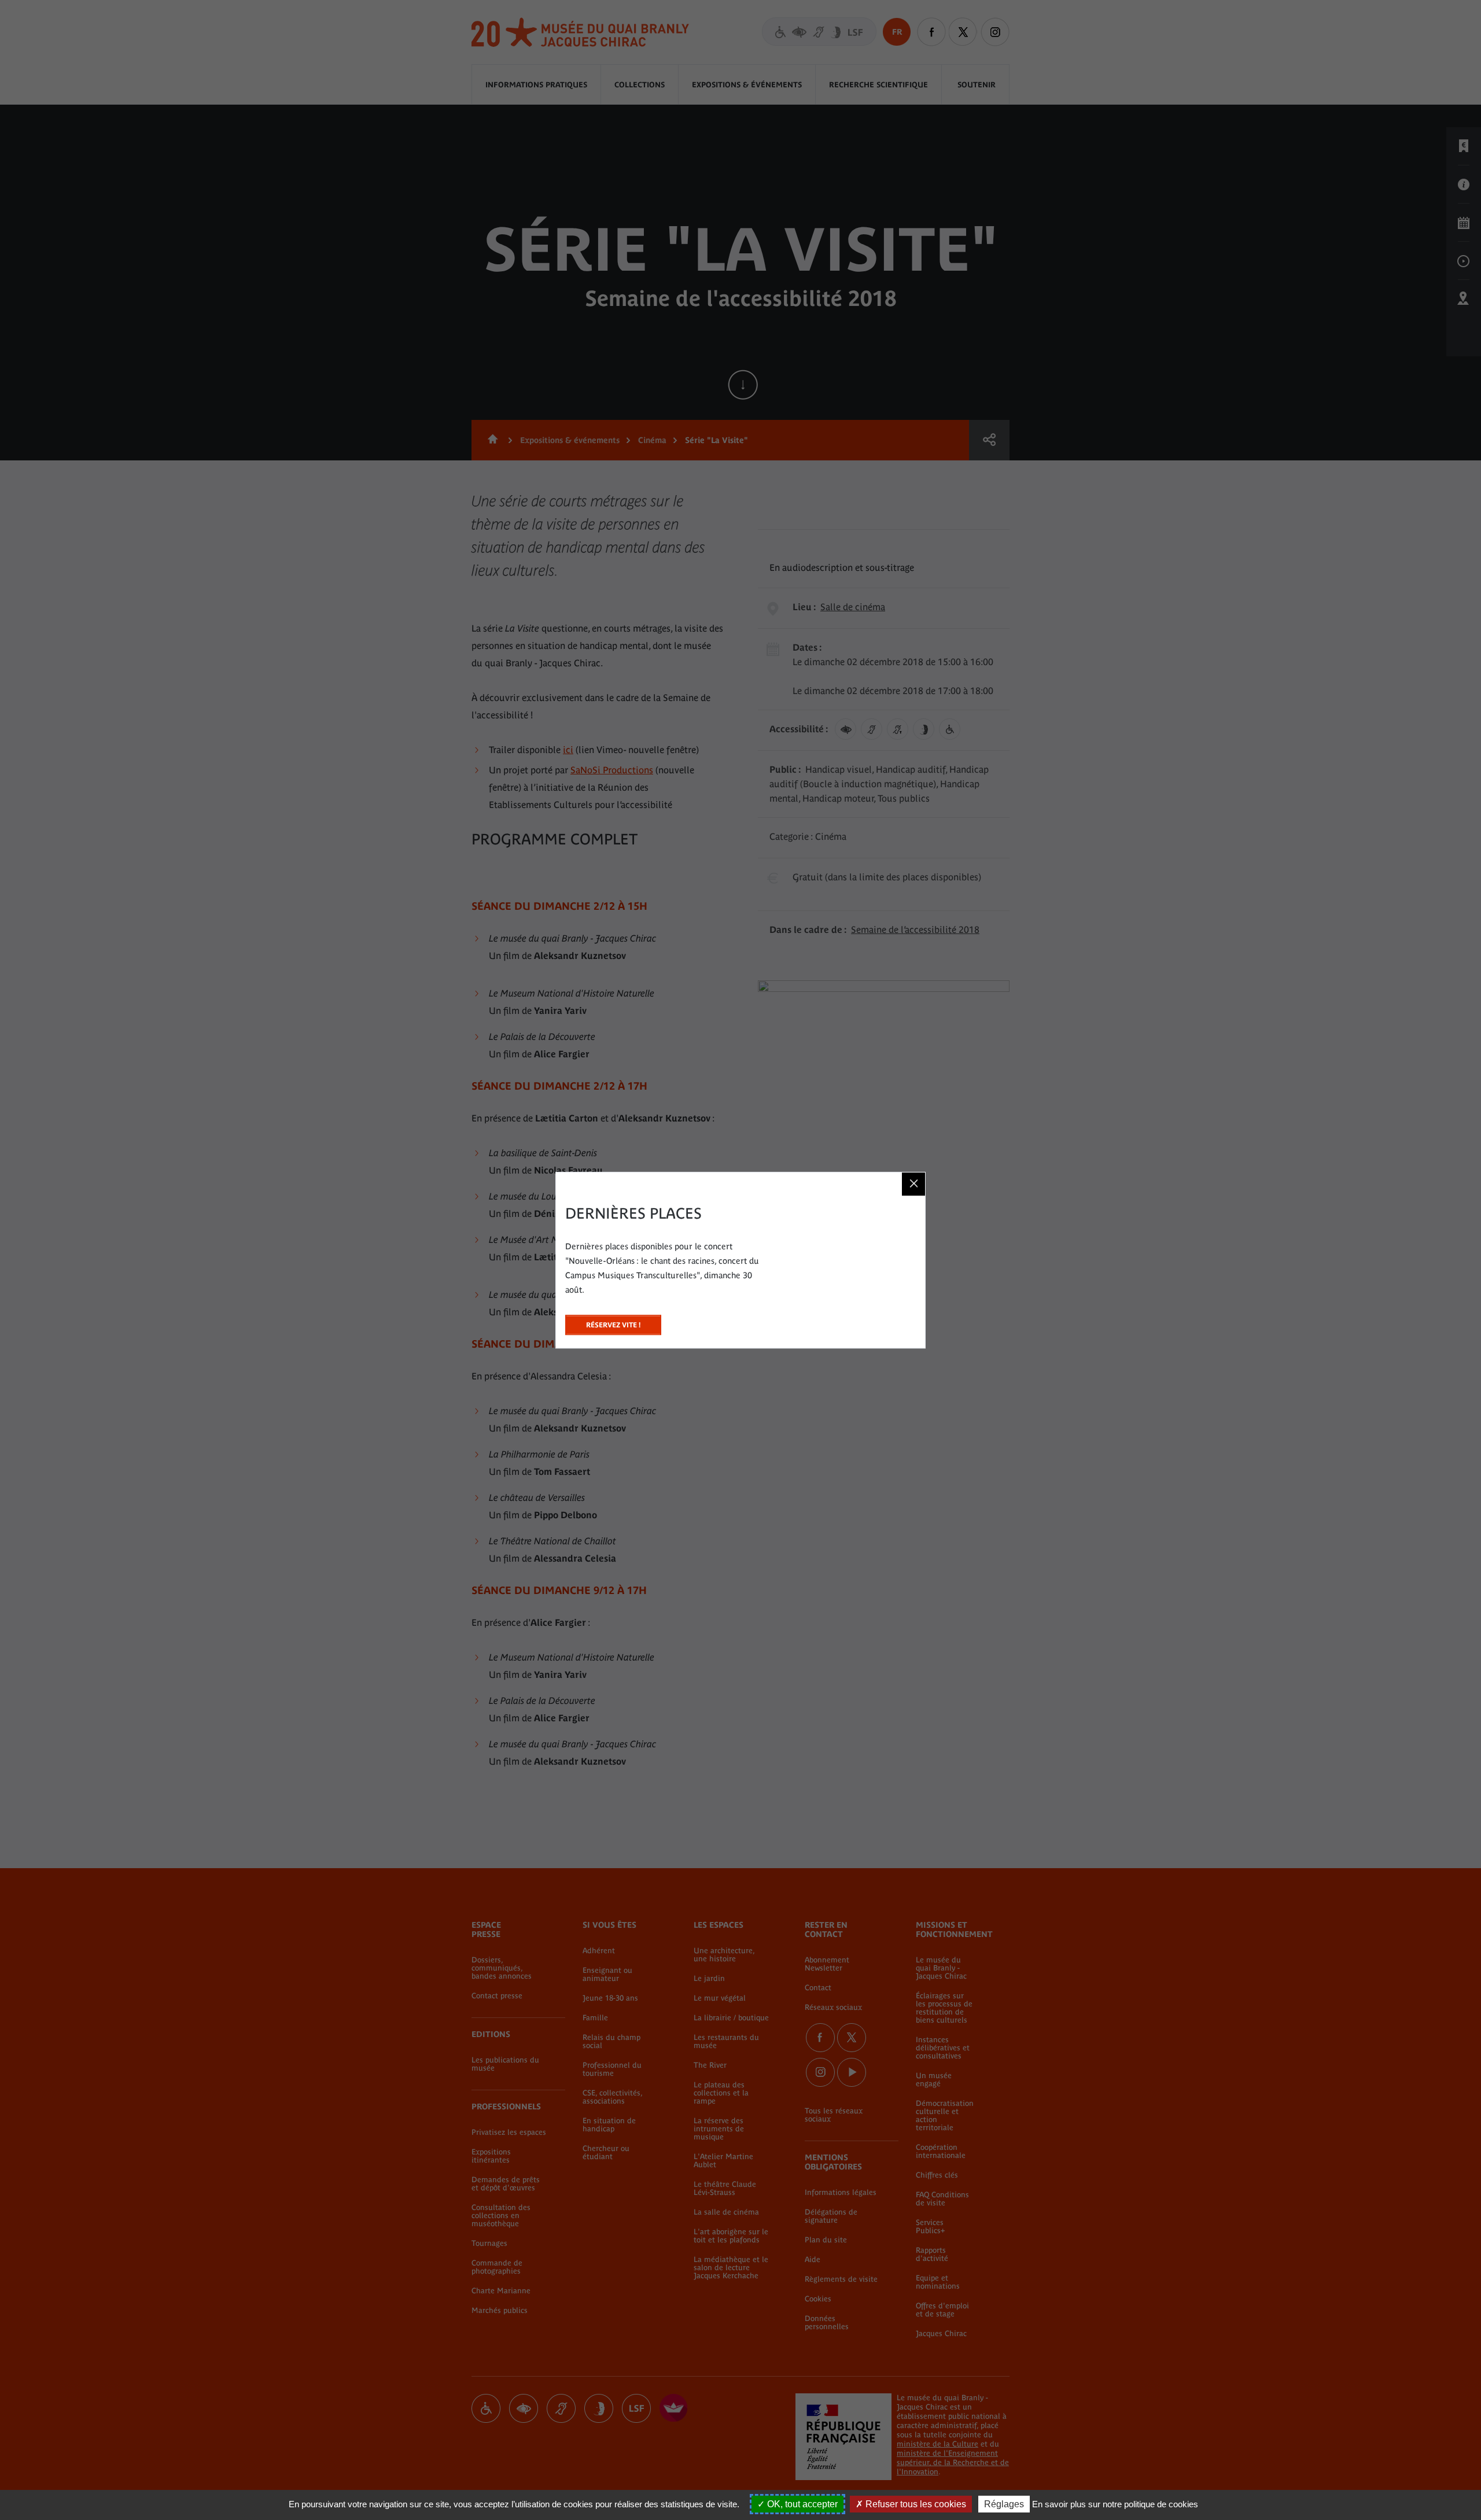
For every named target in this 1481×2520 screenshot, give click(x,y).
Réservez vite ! (613, 1322)
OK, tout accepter (801, 2504)
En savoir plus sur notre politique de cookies (1115, 2504)
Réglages (1004, 2504)
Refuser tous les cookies (915, 2504)
